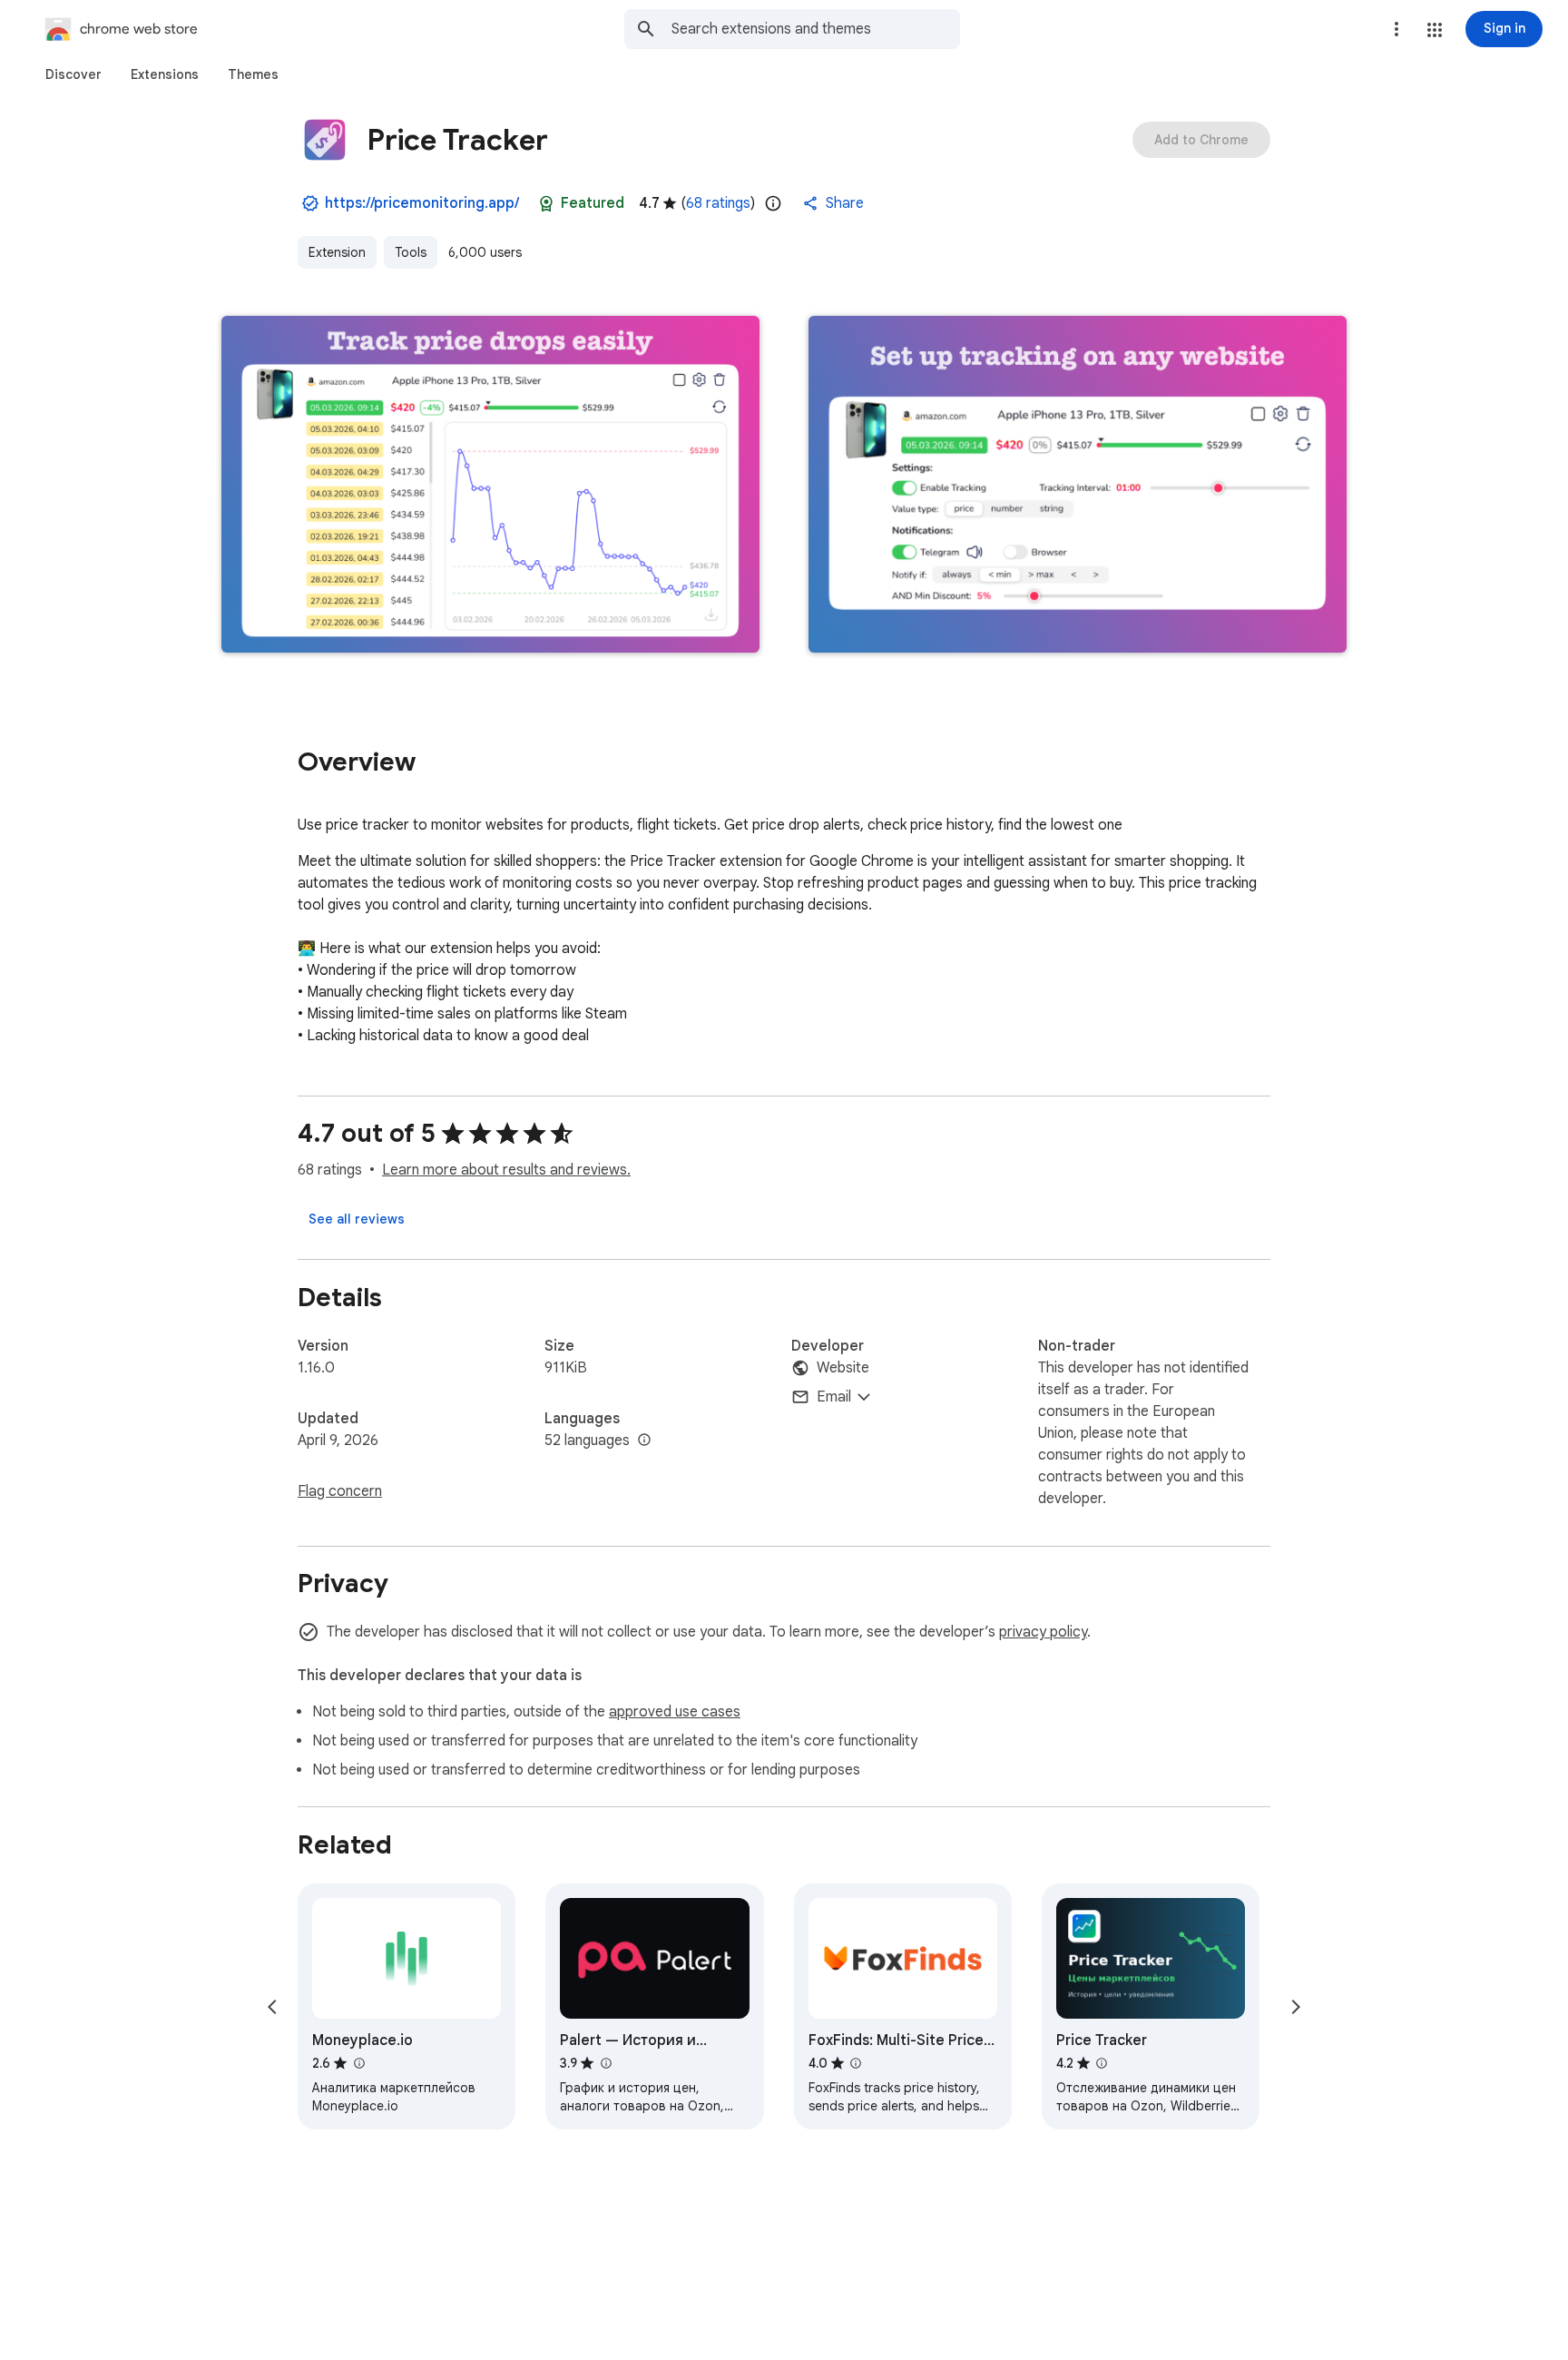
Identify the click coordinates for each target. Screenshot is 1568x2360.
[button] (1435, 30)
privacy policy (1043, 1632)
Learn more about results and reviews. (506, 1170)
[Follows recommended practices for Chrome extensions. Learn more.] (546, 203)
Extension (337, 252)
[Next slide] (1296, 2007)
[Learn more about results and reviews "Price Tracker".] (1102, 2063)
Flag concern (340, 1491)
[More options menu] (1396, 29)
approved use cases (675, 1712)
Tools (411, 252)
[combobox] (816, 29)
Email (834, 1397)
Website (843, 1368)
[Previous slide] (272, 2007)
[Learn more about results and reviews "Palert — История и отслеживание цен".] (605, 2063)
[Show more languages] (644, 1441)
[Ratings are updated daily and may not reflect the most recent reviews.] (773, 203)
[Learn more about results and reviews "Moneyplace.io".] (358, 2063)
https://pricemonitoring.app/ (422, 203)
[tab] (73, 74)
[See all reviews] (357, 1219)
